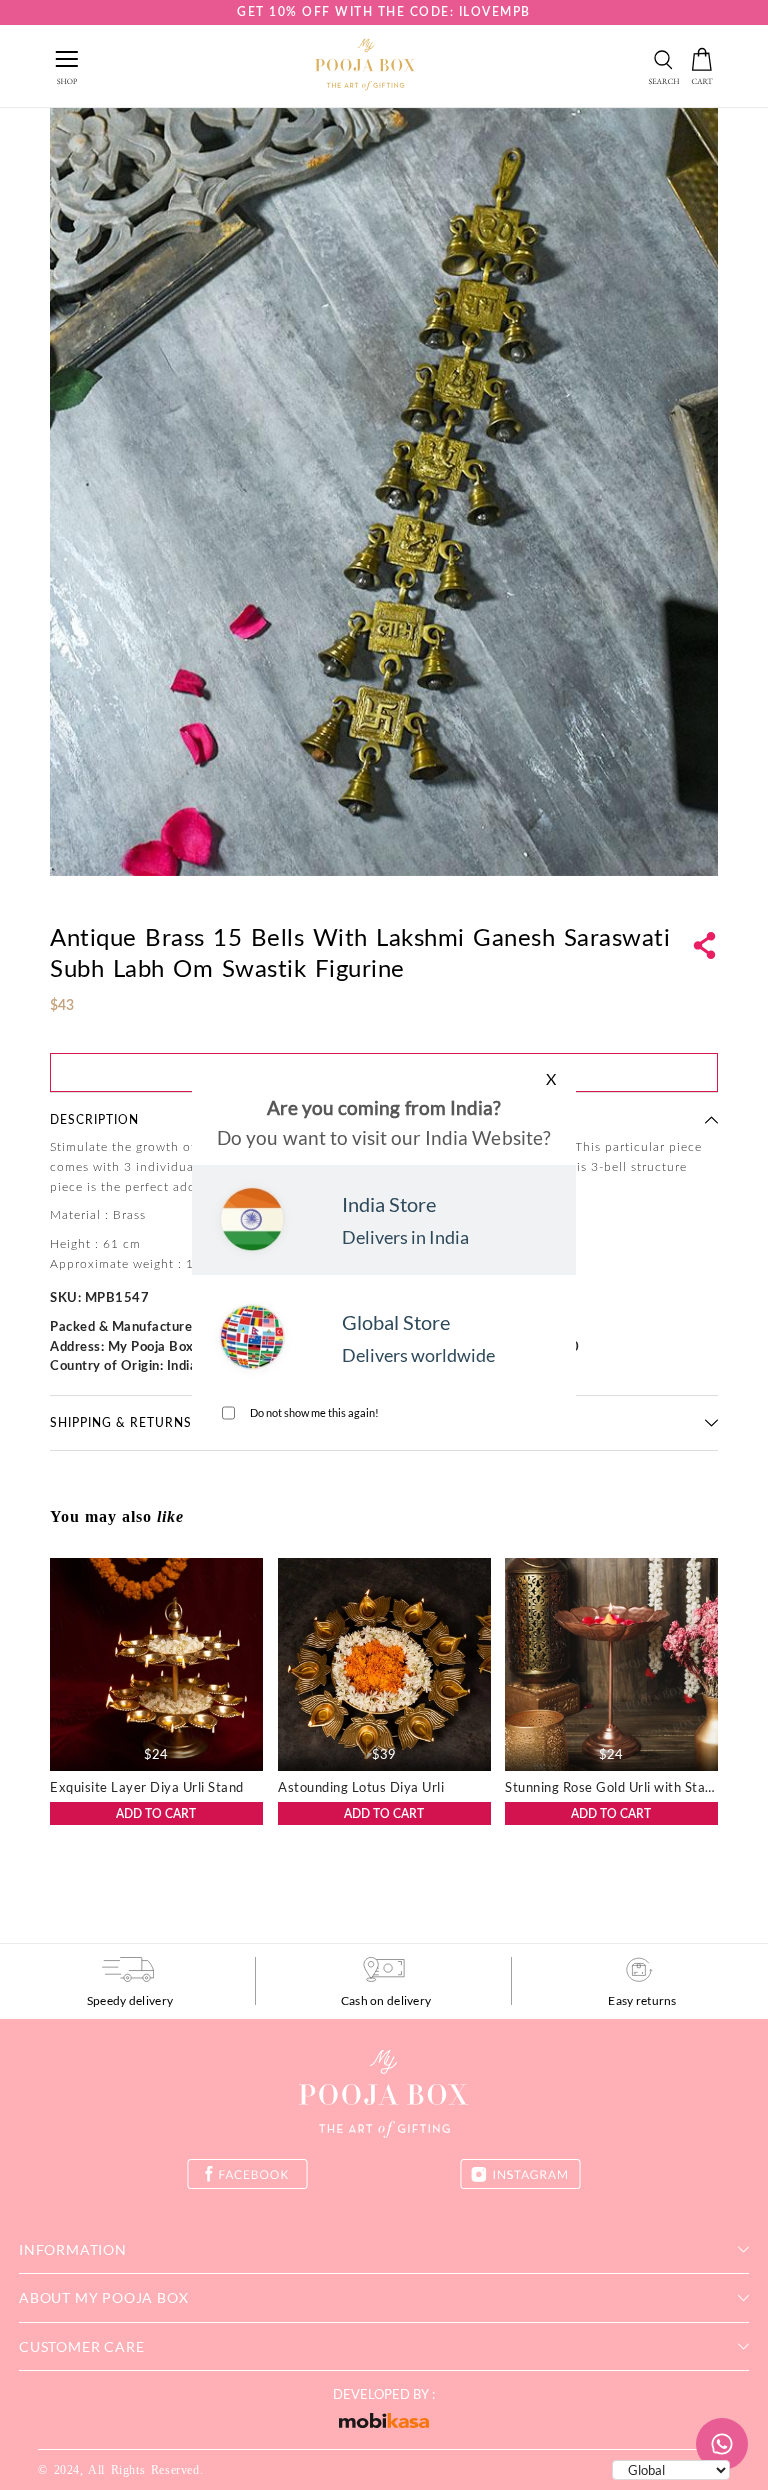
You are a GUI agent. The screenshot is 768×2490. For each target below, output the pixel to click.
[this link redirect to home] (365, 66)
